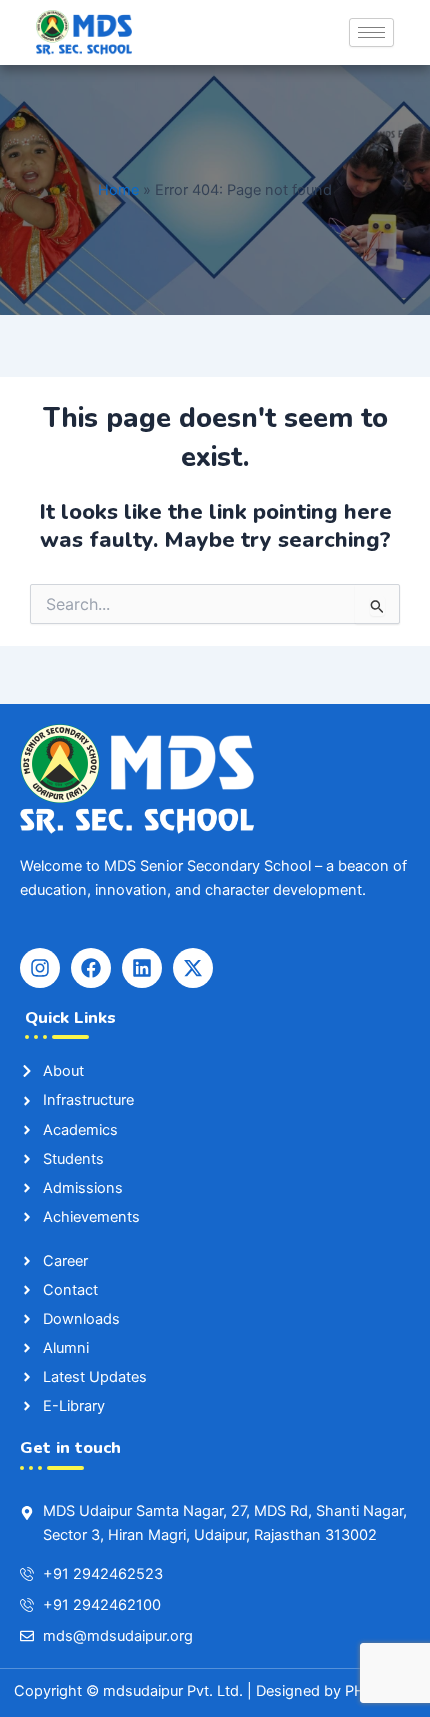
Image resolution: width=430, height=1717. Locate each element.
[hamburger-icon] (371, 32)
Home (118, 190)
